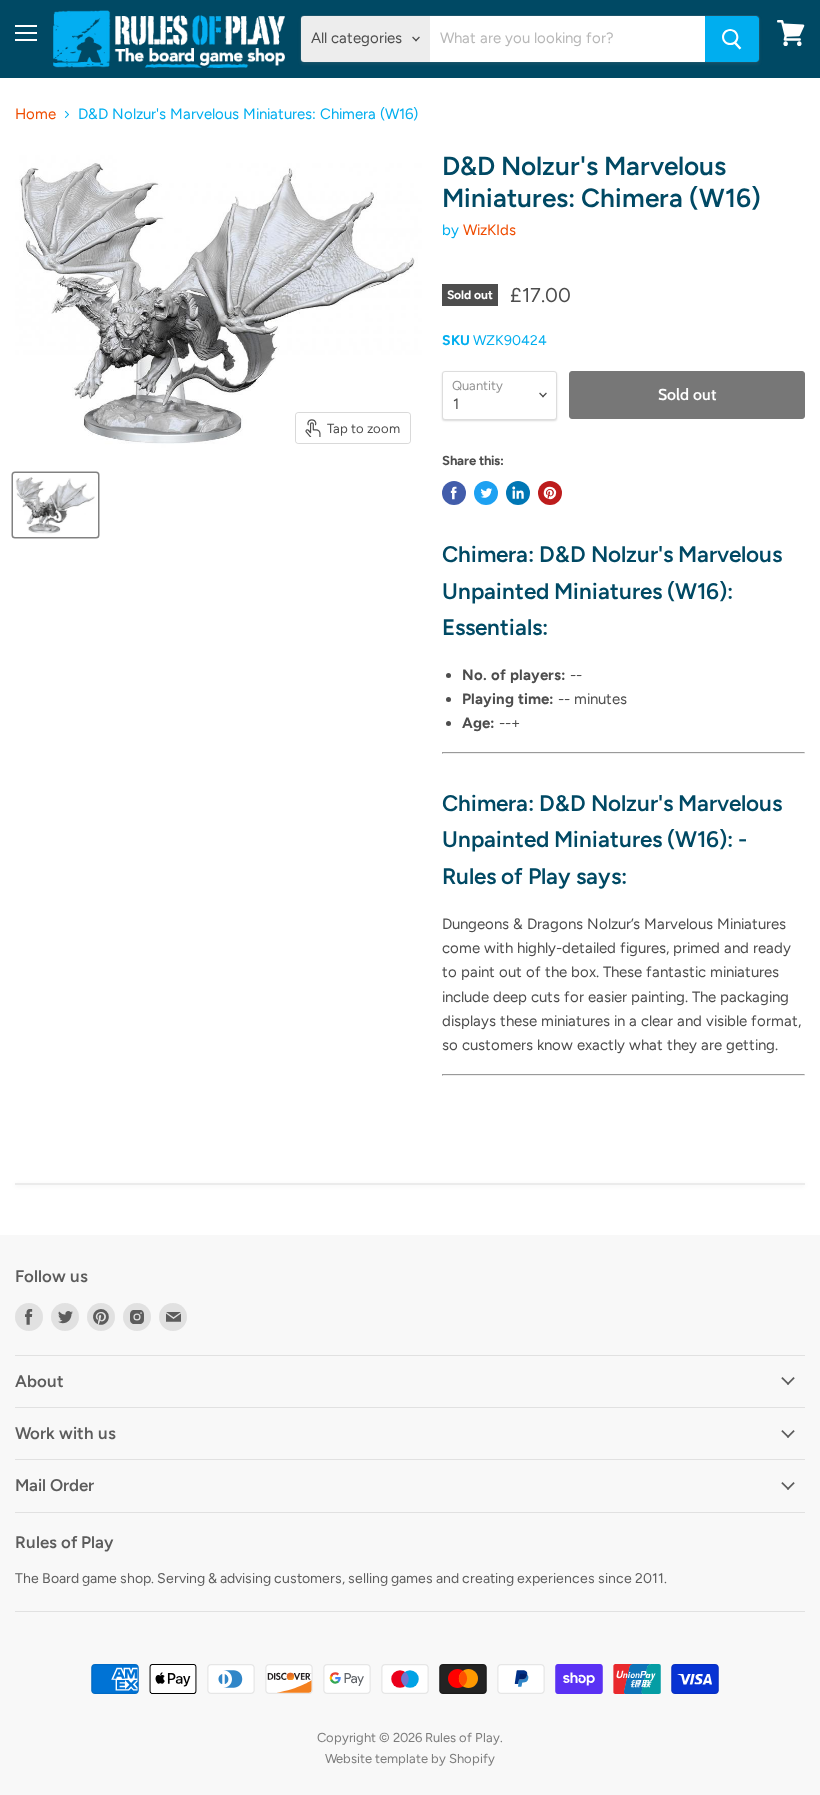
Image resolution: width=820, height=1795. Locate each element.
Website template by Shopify (410, 1758)
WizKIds (489, 230)
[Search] (732, 39)
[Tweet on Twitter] (486, 493)
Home (35, 114)
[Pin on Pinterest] (550, 493)
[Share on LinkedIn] (518, 493)
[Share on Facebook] (454, 493)
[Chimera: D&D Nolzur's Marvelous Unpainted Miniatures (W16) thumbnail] (55, 505)
